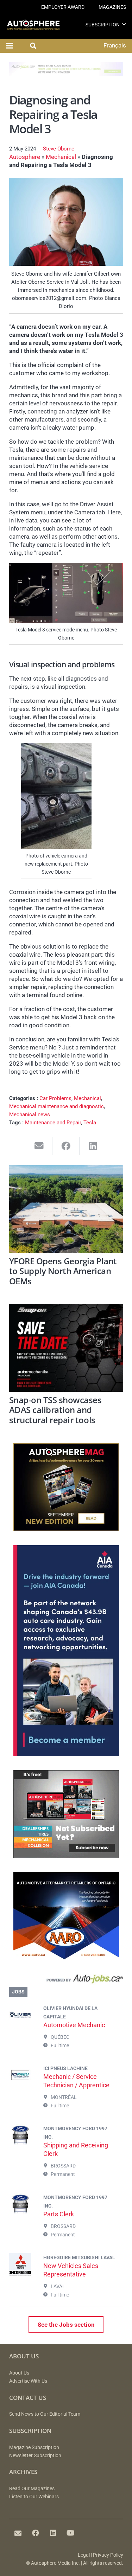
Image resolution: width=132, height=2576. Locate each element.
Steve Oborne (59, 149)
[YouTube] (71, 2533)
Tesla (90, 1123)
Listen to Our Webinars (34, 2497)
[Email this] (39, 1146)
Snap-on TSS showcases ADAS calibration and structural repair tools (55, 1410)
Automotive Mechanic (74, 2025)
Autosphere (25, 157)
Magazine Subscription (34, 2447)
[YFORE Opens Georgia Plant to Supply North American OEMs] (66, 1209)
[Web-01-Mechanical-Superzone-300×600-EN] (66, 1754)
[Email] (18, 2533)
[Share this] (66, 1146)
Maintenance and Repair (53, 1123)
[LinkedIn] (53, 2533)
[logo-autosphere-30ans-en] (33, 25)
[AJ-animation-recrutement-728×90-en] (66, 74)
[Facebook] (36, 2533)
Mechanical (61, 157)
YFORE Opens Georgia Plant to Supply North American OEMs (63, 1271)
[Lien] (66, 1980)
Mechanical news (30, 1114)
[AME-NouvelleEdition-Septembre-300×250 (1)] (66, 1529)
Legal (84, 2555)
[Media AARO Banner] (66, 1958)
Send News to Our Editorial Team (45, 2414)
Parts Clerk (59, 2214)
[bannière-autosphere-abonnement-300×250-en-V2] (66, 1856)
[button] (124, 24)
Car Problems (55, 1098)
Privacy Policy (108, 2555)
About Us (19, 2373)
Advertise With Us (28, 2381)
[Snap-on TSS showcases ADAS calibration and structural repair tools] (66, 1348)
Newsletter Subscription (35, 2456)
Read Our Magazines (32, 2489)
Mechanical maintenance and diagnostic (56, 1106)
